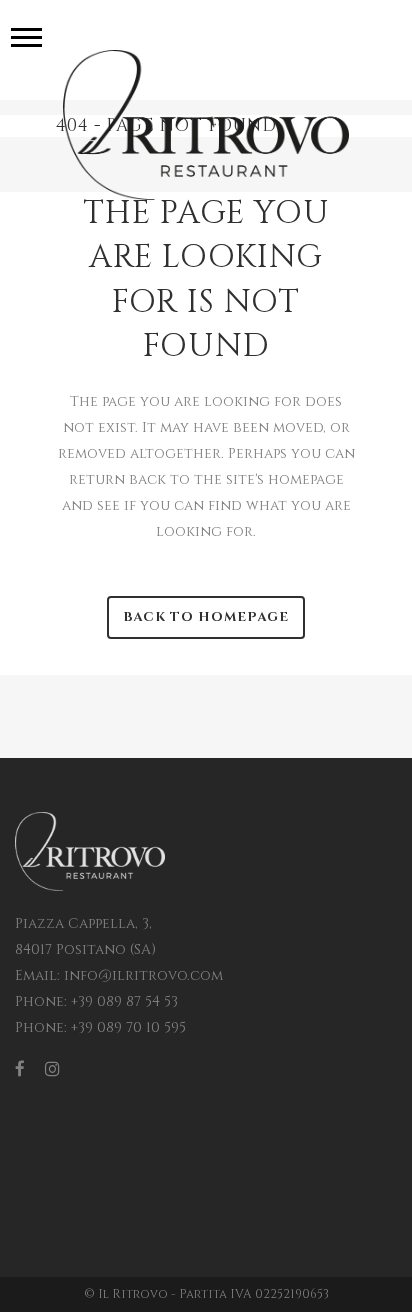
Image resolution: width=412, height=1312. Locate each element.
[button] (26, 36)
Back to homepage (206, 617)
